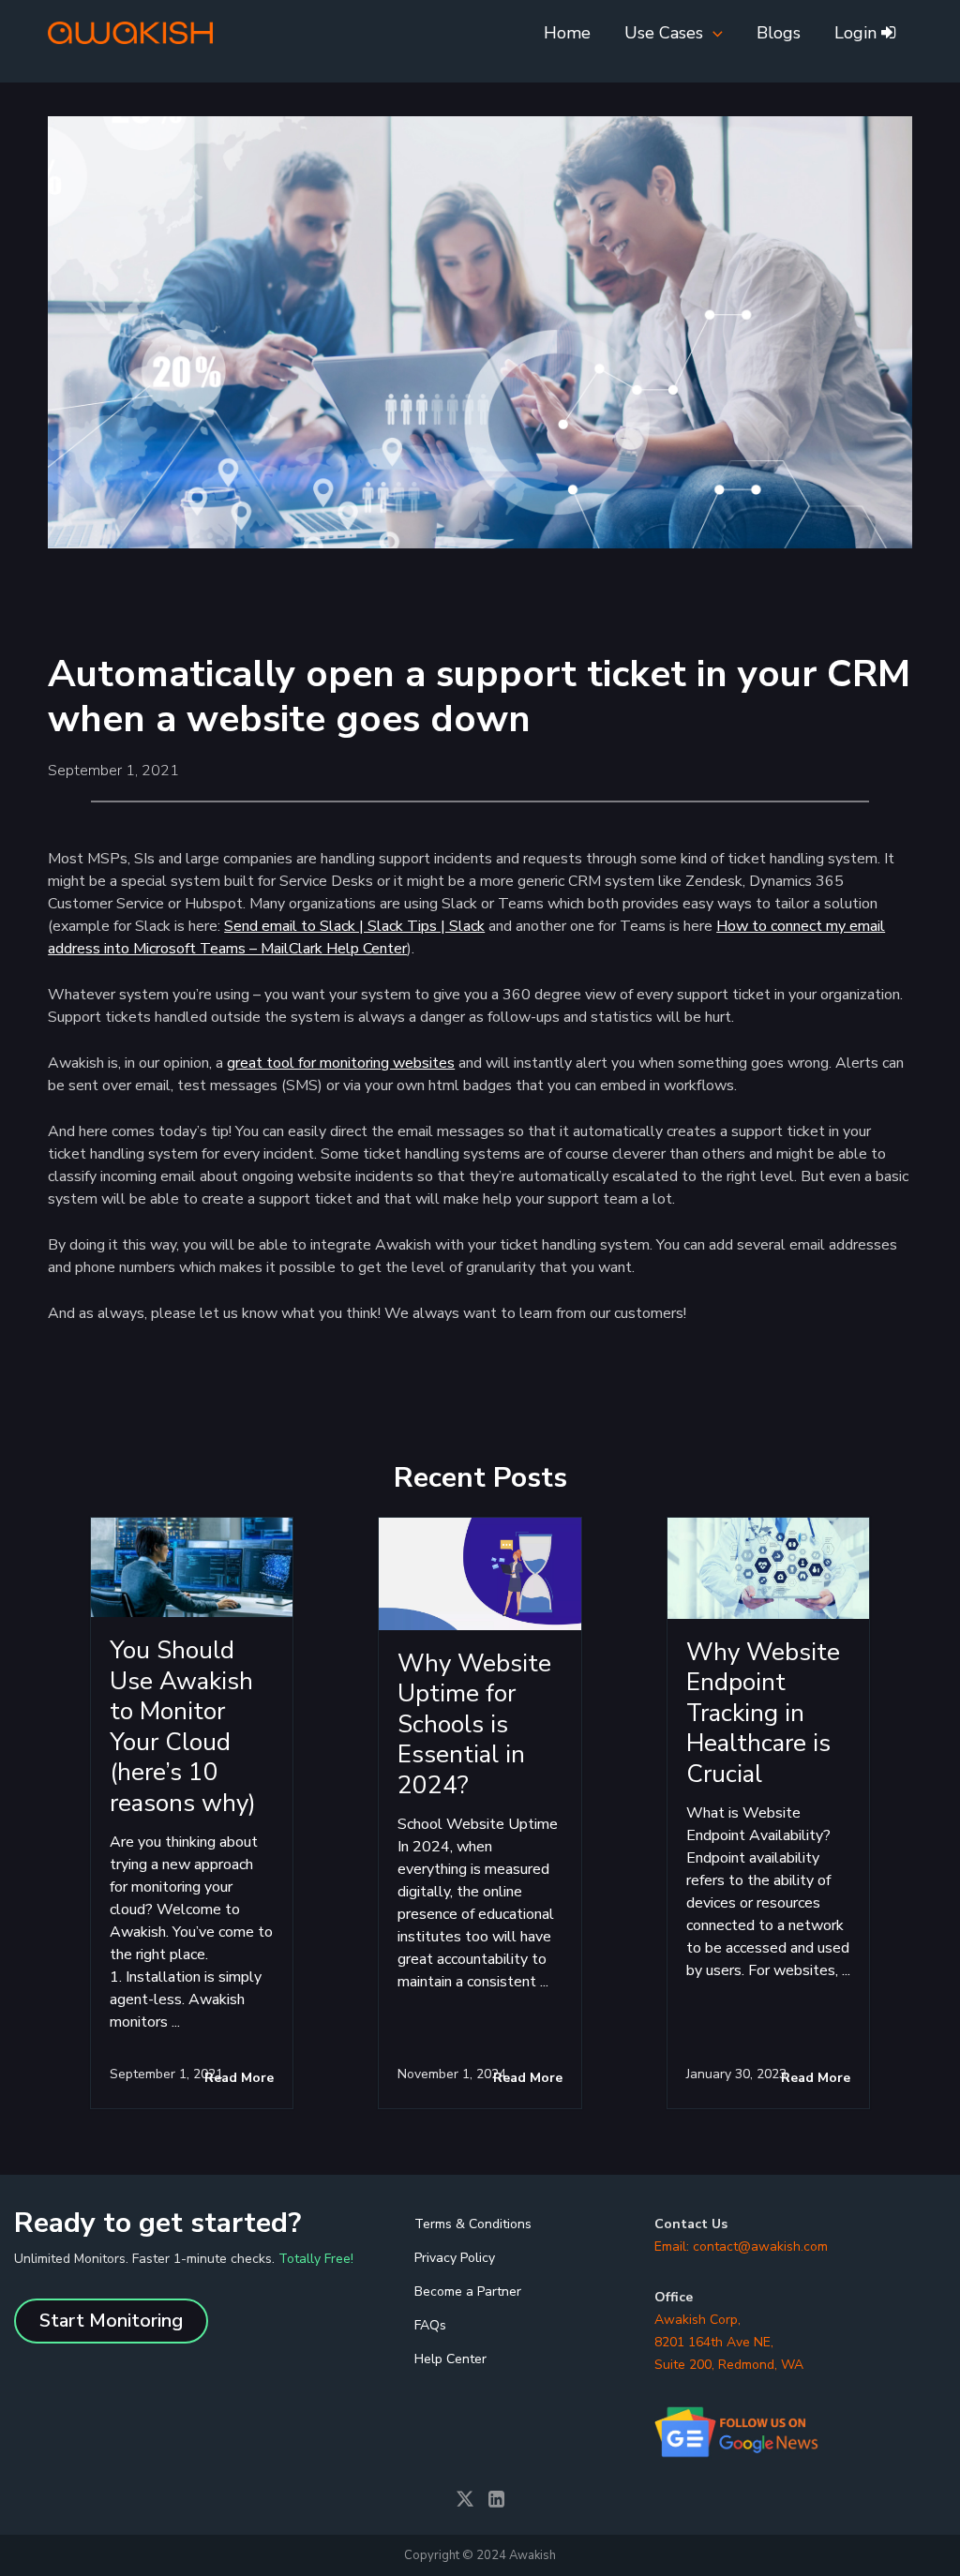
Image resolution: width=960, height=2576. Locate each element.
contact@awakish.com (760, 2247)
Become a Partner (468, 2291)
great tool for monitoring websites (341, 1063)
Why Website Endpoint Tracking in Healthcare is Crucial (763, 1713)
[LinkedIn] (496, 2500)
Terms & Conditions (473, 2224)
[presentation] (713, 33)
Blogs (779, 33)
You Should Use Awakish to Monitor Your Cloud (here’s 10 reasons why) (183, 1727)
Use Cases (664, 33)
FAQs (430, 2325)
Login (858, 33)
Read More (239, 2078)
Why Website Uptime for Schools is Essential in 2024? (474, 1724)
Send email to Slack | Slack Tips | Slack (354, 926)
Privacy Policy (455, 2258)
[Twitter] (467, 2500)
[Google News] (739, 2432)
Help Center (450, 2359)
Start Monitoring (111, 2321)
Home (567, 33)
